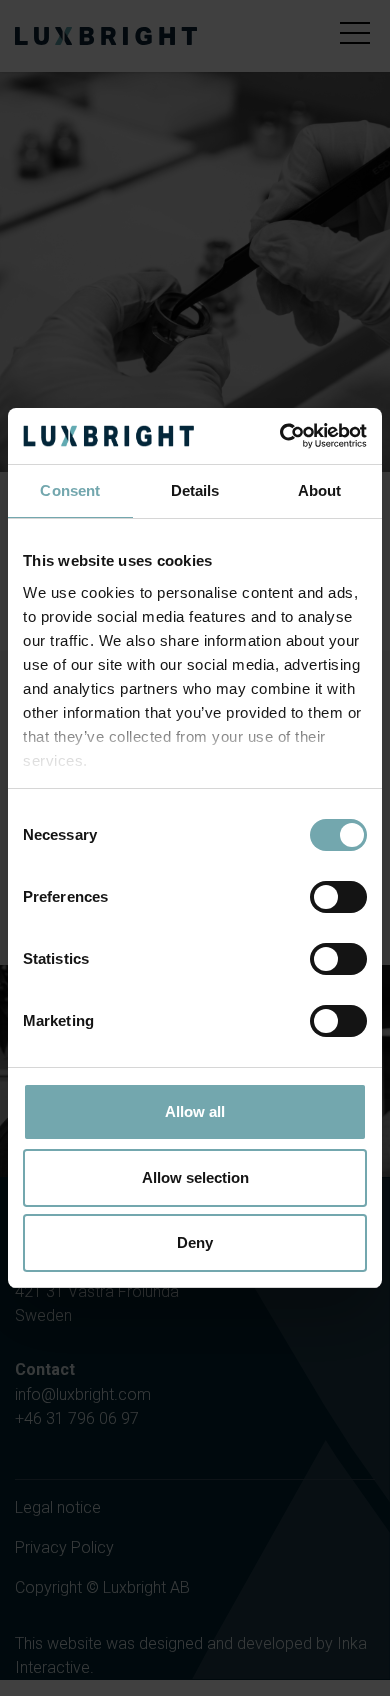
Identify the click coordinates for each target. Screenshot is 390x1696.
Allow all (195, 1111)
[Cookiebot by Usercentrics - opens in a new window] (280, 436)
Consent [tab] (70, 490)
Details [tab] (195, 490)
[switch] (338, 897)
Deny (195, 1242)
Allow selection (195, 1177)
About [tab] (320, 490)
